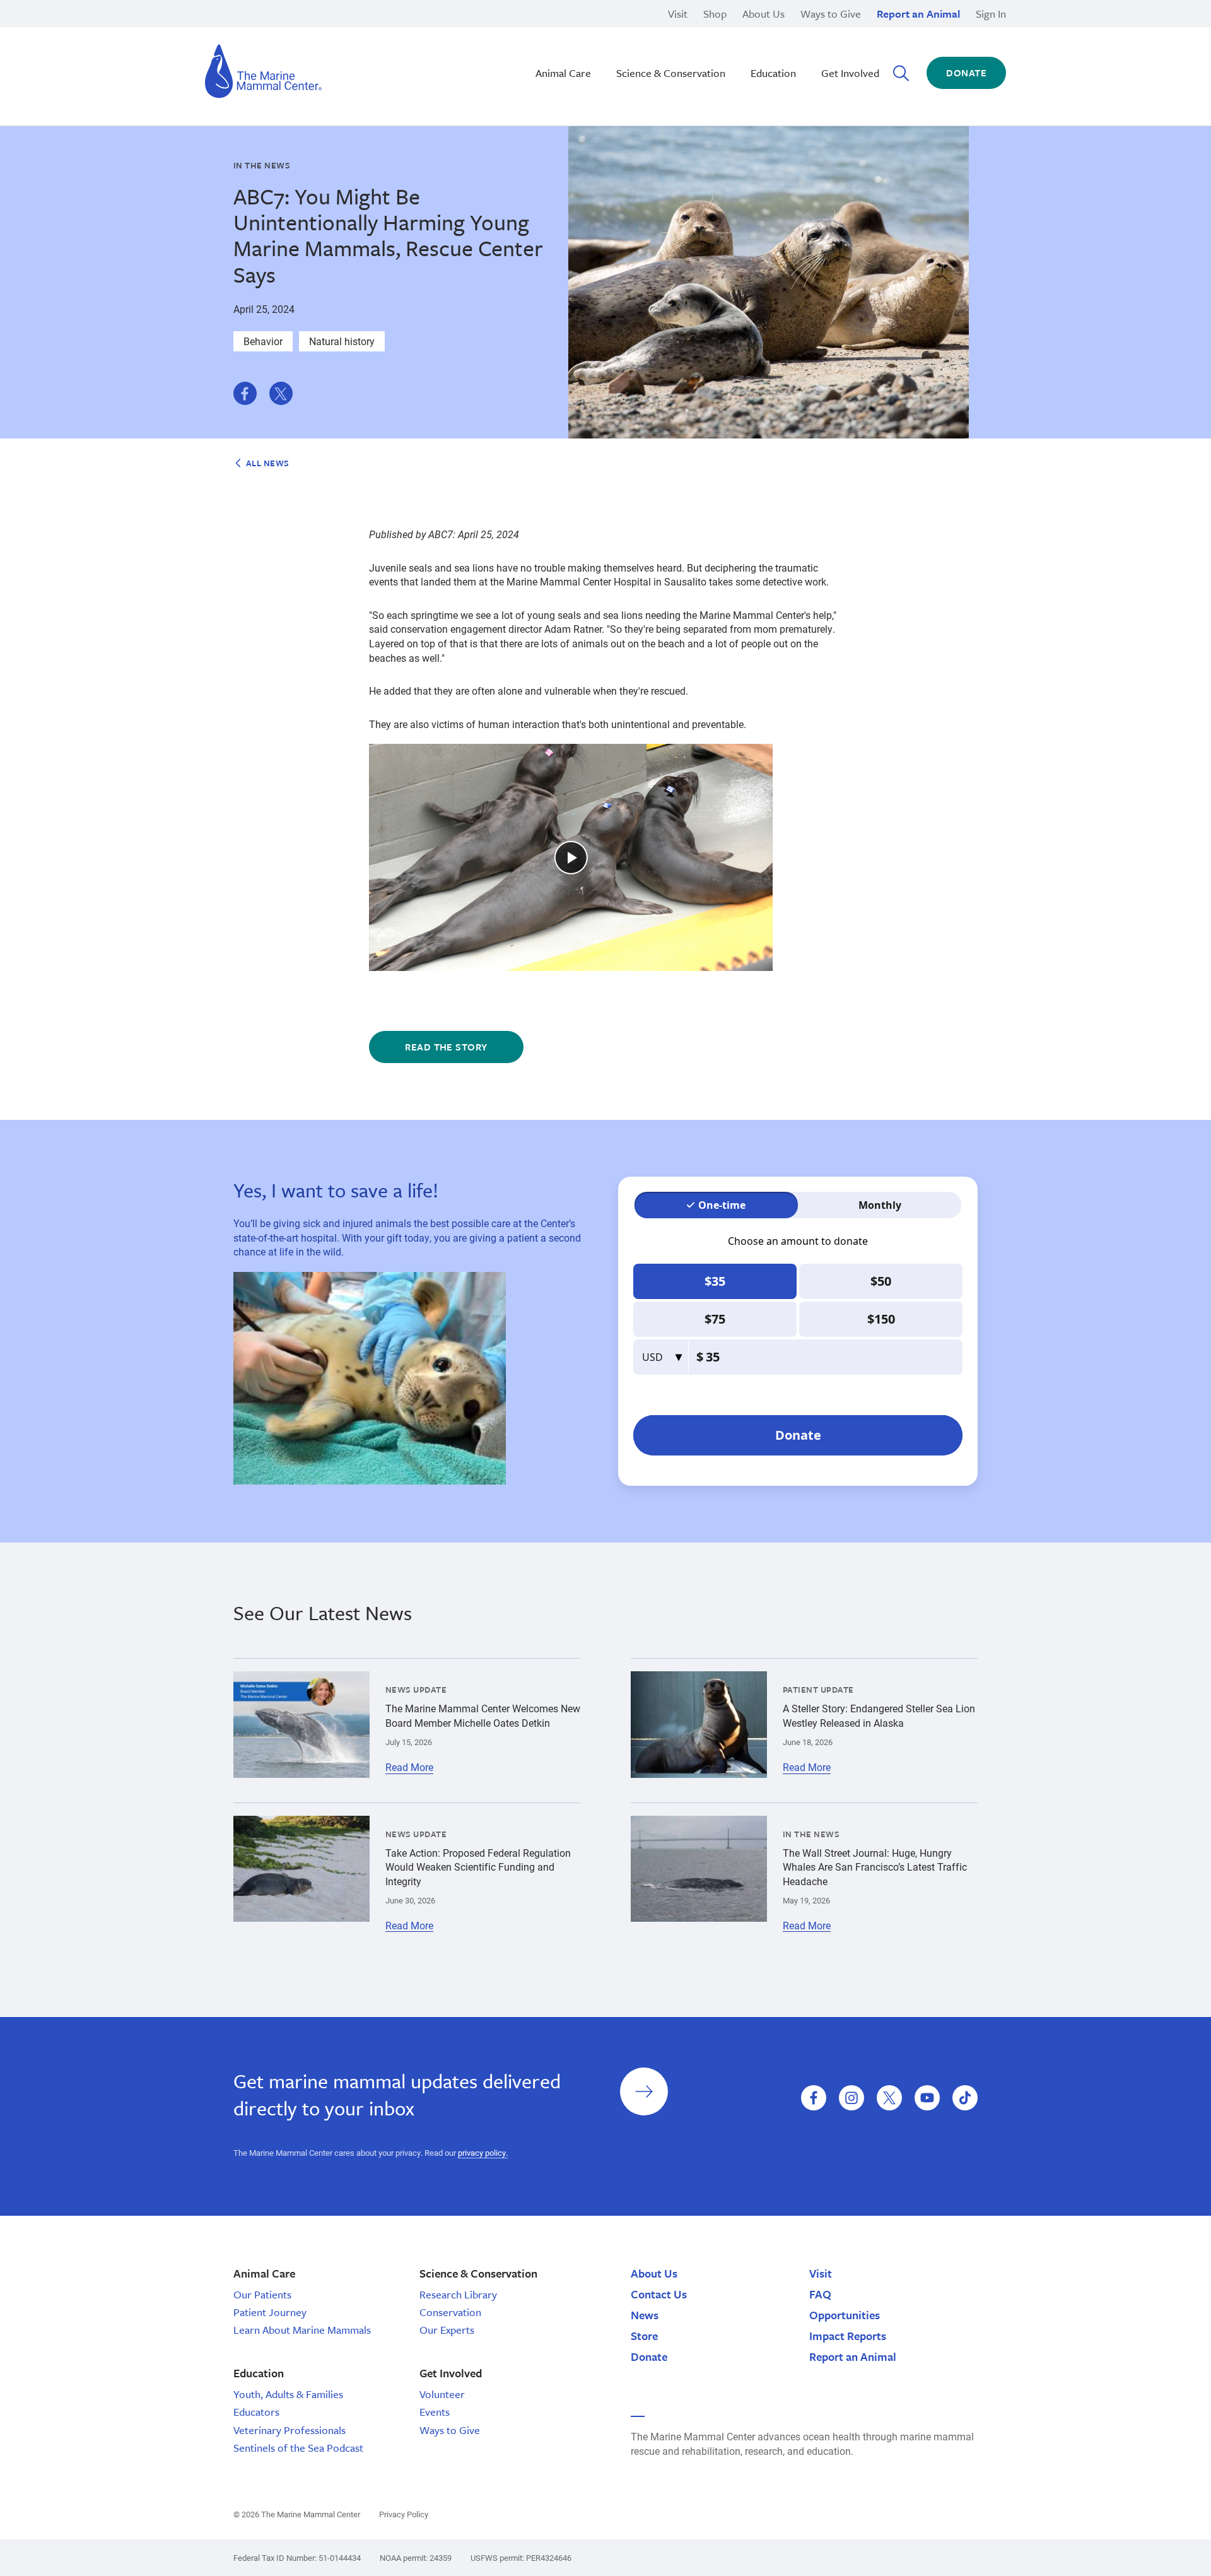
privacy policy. (483, 2153)
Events (435, 2412)
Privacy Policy (404, 2514)
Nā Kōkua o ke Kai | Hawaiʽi (568, 31)
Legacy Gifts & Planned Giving (800, 31)
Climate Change (542, 44)
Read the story (446, 1047)
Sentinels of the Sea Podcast (298, 2448)
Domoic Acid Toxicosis (333, 31)
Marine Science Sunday (559, 31)
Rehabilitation (538, 31)
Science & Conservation (671, 73)
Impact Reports (848, 2336)
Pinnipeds (754, 31)
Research (528, 59)
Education (773, 73)
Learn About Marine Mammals (302, 2330)
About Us (763, 14)
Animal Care (563, 73)
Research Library (458, 2294)
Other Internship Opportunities (799, 44)
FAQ (820, 2294)
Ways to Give (831, 14)
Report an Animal (918, 14)
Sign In (991, 14)
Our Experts (447, 2330)
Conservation (450, 2312)
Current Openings (771, 31)
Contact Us (659, 2294)
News (645, 2315)
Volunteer (442, 2394)
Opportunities (845, 2315)
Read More (409, 1767)
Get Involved (850, 73)
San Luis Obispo (319, 31)
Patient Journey (270, 2312)
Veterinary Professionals (290, 2430)
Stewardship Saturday (556, 44)
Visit (678, 14)
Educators (256, 2412)
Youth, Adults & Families (288, 2394)
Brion (294, 31)
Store (644, 2336)
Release (524, 44)
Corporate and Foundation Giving (806, 59)
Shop (715, 14)
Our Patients (262, 2294)
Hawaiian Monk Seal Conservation (584, 31)
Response (754, 44)
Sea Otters (755, 44)
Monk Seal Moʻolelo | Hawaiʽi (571, 44)
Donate (966, 73)
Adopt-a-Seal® (765, 44)
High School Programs (333, 31)
